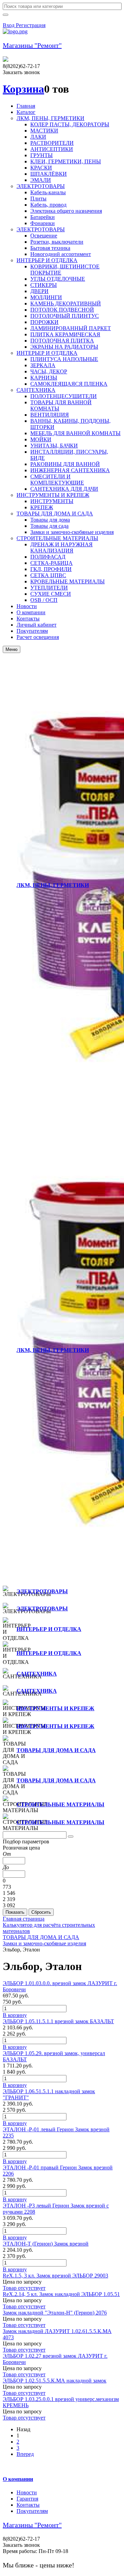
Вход (9, 25)
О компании (18, 2479)
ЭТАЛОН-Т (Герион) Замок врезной (46, 2244)
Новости (27, 2492)
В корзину (15, 2015)
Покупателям (32, 2511)
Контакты (28, 2505)
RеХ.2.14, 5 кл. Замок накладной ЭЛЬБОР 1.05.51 (61, 2294)
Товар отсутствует (24, 2288)
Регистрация (31, 25)
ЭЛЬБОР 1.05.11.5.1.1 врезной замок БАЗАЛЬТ (58, 2021)
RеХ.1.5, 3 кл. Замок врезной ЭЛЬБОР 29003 (55, 2276)
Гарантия (27, 2499)
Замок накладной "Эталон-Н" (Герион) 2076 (55, 2313)
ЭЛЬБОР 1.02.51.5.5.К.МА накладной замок (55, 2381)
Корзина (23, 89)
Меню (12, 649)
